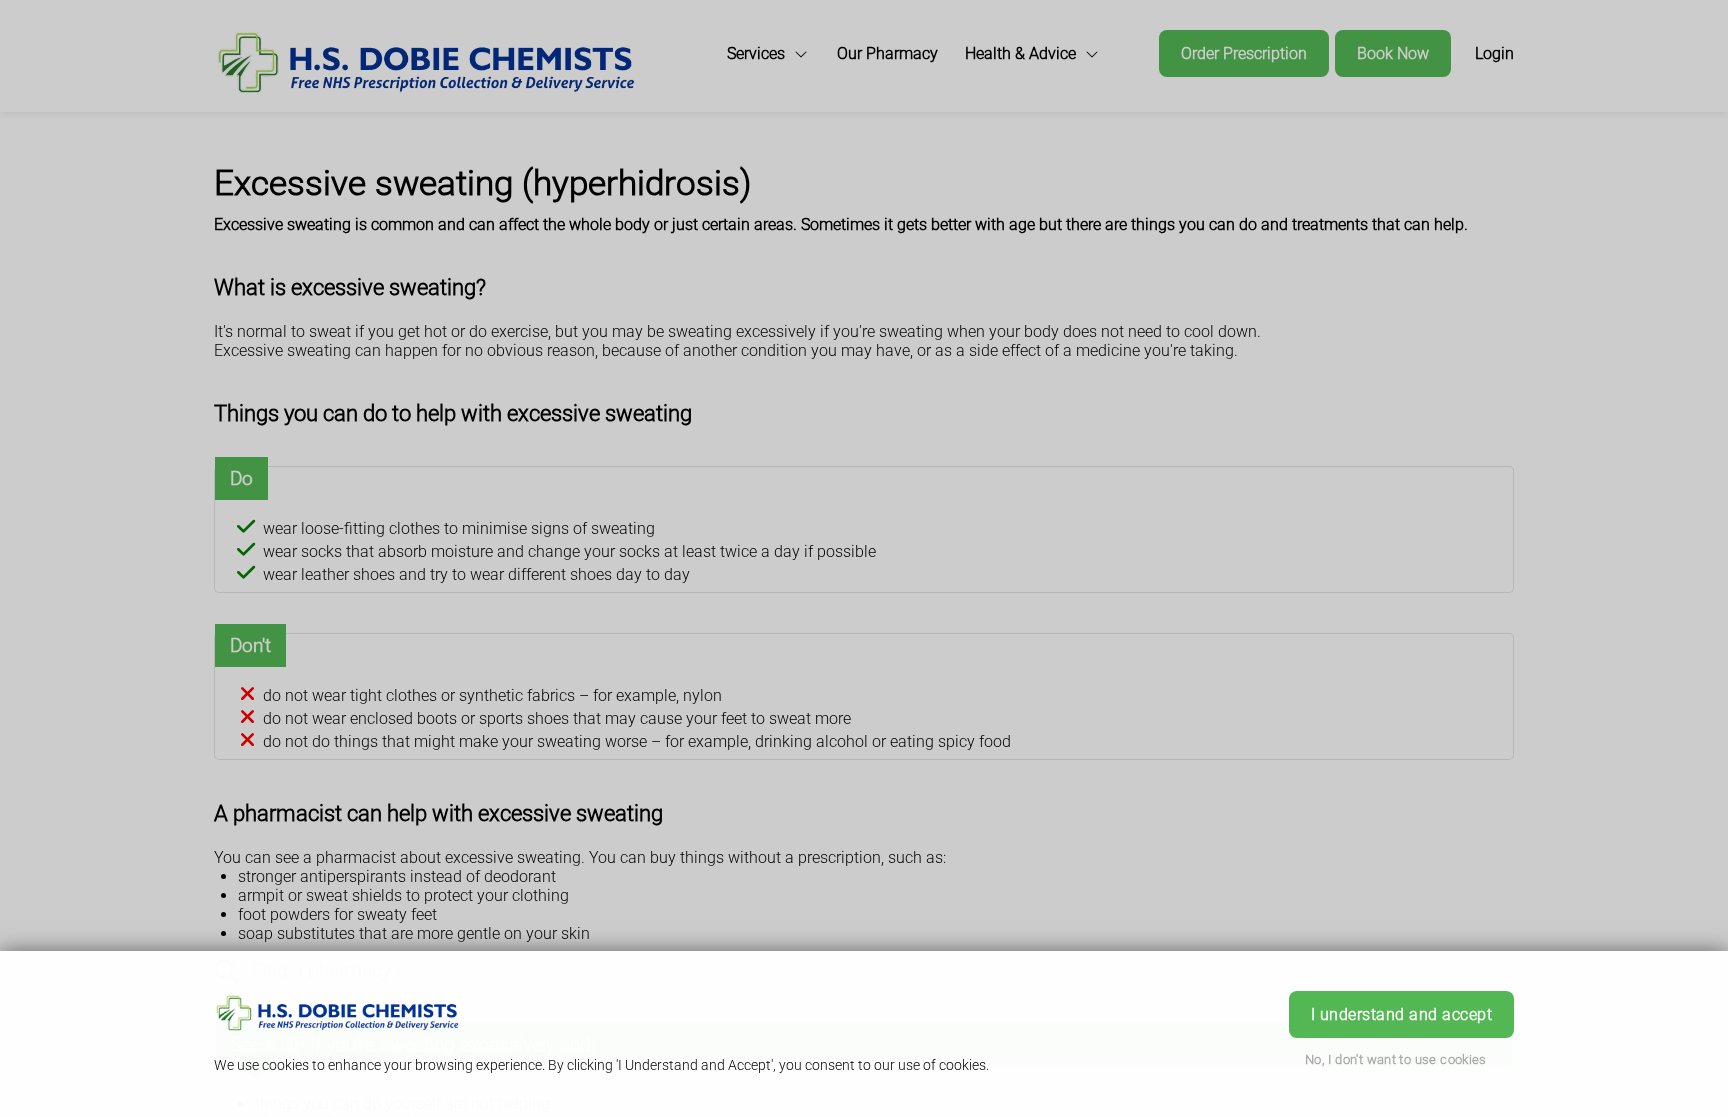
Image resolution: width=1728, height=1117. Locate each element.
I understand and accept (1401, 1014)
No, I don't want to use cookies (1396, 1059)
